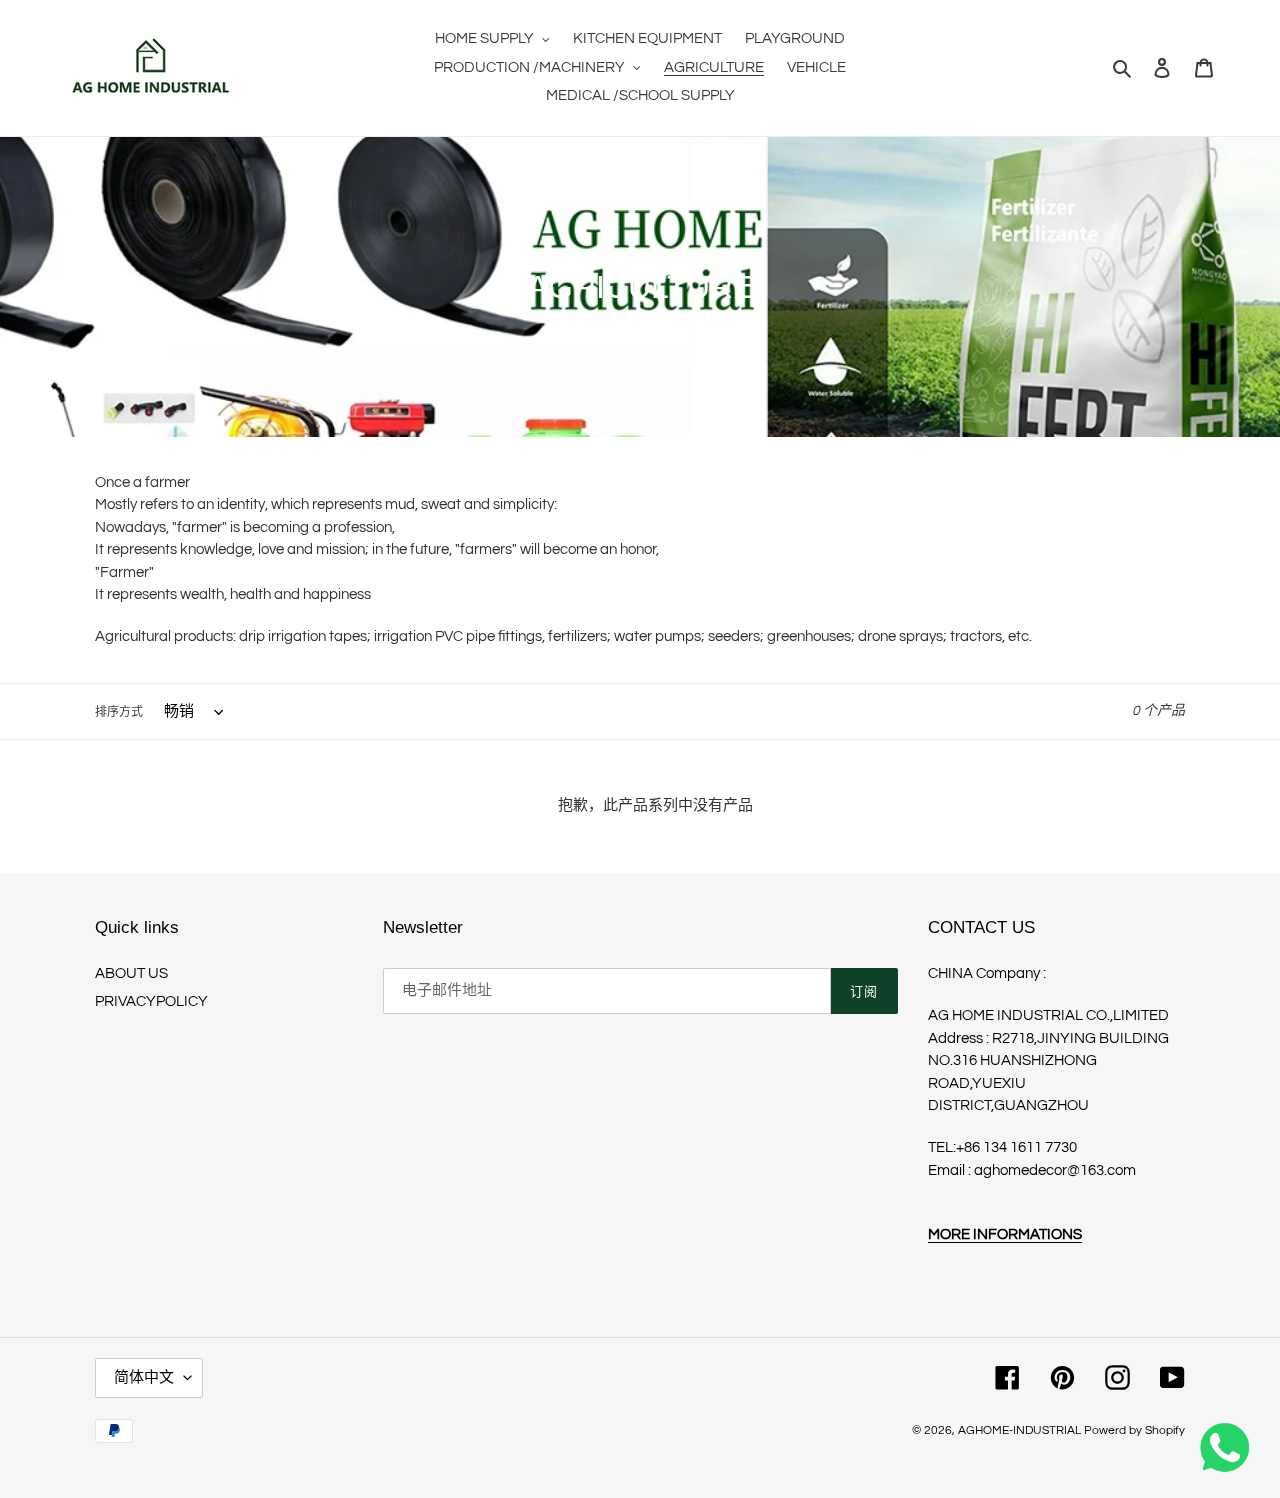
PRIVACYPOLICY (151, 1001)
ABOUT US (131, 973)
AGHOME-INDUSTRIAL (1019, 1430)
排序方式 (119, 712)
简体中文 (144, 1377)
